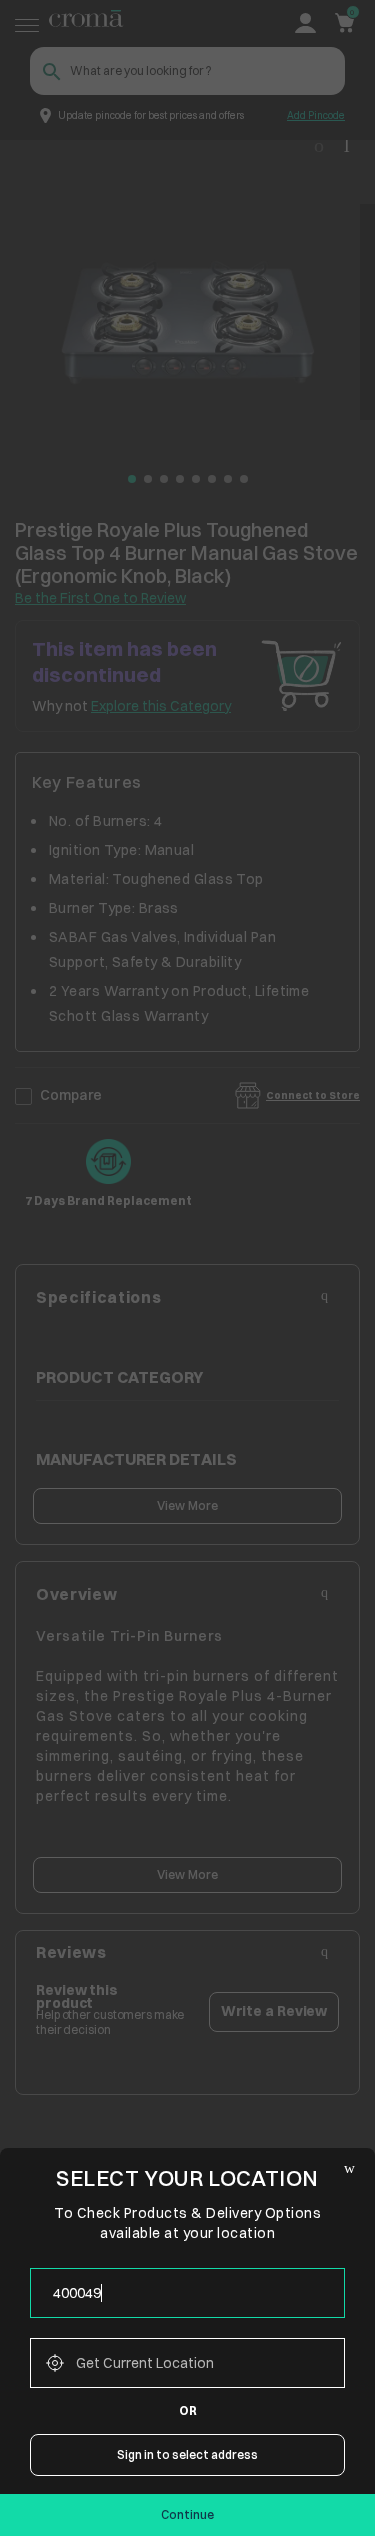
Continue (187, 2514)
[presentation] (187, 2293)
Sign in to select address (187, 2454)
